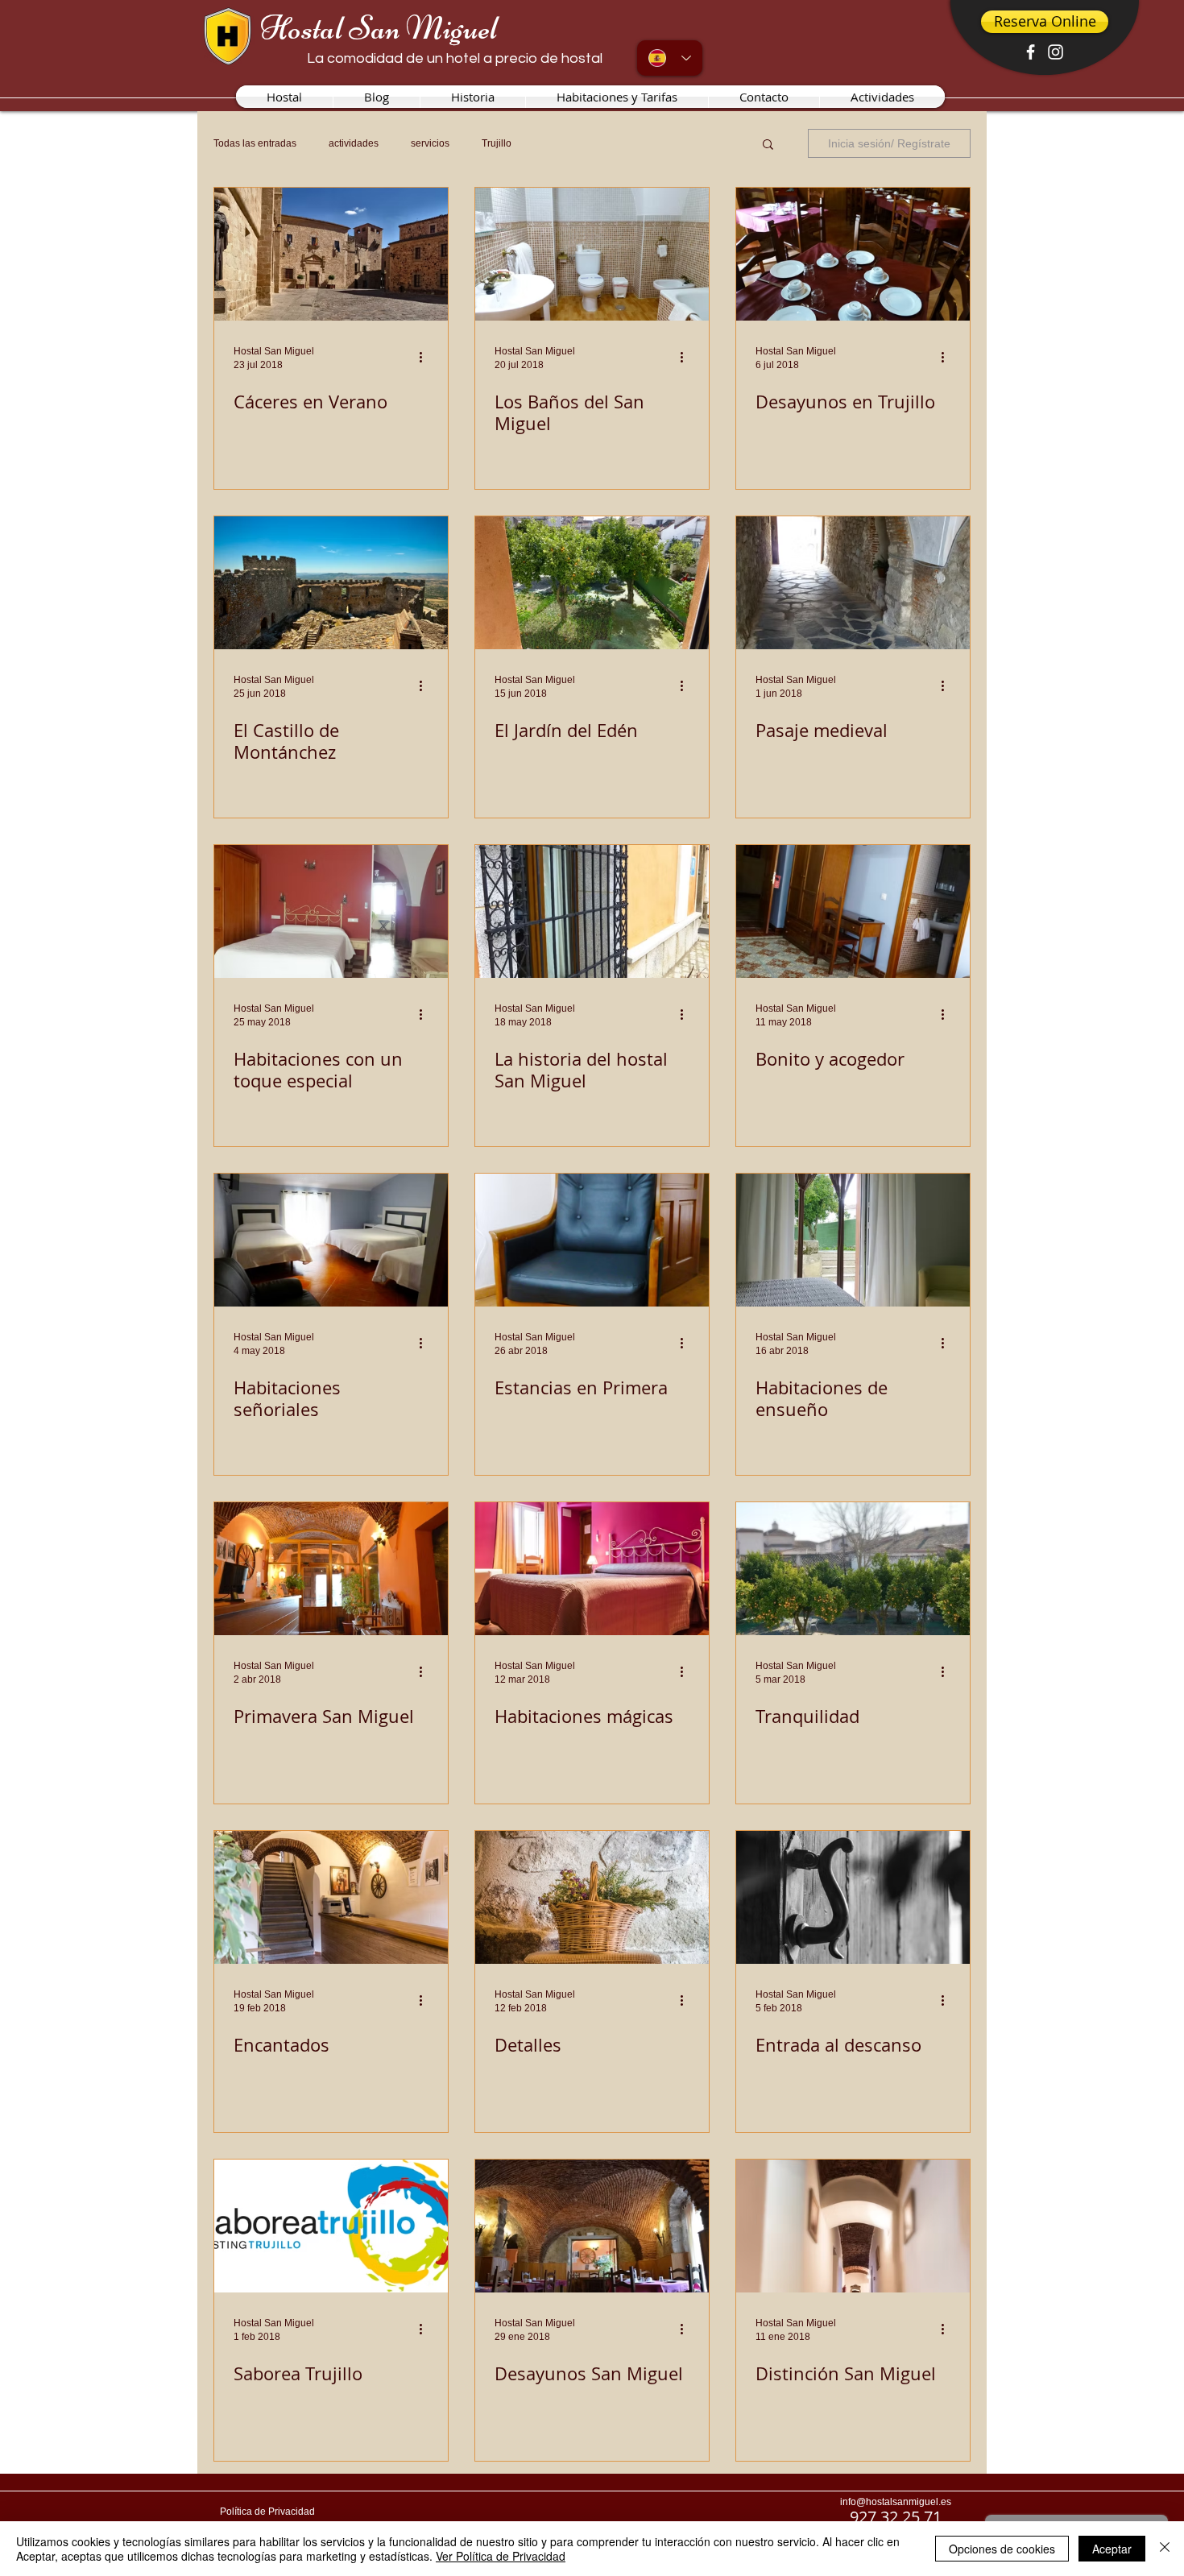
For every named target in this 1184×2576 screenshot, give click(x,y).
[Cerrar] (1165, 2549)
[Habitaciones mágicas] (592, 1569)
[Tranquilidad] (853, 1569)
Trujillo (497, 143)
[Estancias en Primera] (592, 1240)
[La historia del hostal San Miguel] (592, 911)
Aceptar (1112, 2549)
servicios (430, 143)
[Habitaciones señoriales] (331, 1240)
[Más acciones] (426, 357)
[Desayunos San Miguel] (592, 2226)
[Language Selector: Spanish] (670, 58)
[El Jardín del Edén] (592, 583)
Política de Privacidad (267, 2512)
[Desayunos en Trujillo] (853, 254)
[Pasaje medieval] (853, 583)
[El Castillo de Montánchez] (331, 583)
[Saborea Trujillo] (331, 2226)
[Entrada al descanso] (853, 1897)
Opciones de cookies (1002, 2549)
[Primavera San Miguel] (331, 1569)
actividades (354, 143)
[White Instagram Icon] (1056, 52)
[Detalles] (592, 1897)
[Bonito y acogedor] (853, 911)
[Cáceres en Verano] (331, 254)
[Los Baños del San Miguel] (592, 254)
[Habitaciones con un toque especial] (331, 911)
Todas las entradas (255, 143)
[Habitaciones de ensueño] (853, 1240)
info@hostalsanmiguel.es (896, 2502)
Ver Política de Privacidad (501, 2556)
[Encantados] (331, 1897)
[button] (768, 145)
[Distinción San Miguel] (853, 2226)
